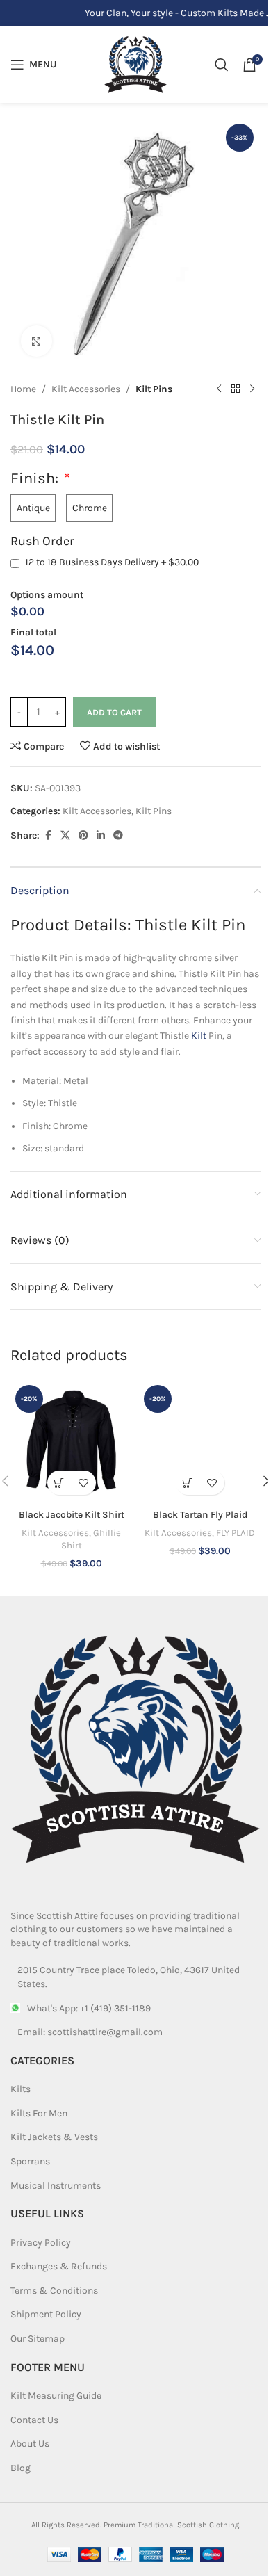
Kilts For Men (39, 2113)
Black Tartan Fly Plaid (200, 1515)
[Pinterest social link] (83, 836)
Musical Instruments (56, 2186)
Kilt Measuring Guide (56, 2396)
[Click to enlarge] (36, 341)
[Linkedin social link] (101, 836)
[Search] (222, 65)
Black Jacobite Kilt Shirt (72, 1515)
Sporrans (30, 2161)
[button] (59, 1483)
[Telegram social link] (118, 836)
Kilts (20, 2089)
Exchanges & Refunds (59, 2266)
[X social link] (65, 836)
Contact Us (34, 2420)
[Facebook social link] (48, 836)
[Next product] (252, 389)
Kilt (199, 1036)
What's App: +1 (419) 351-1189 (89, 2008)
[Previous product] (219, 389)
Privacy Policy (41, 2243)
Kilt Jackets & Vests (54, 2137)
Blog (20, 2468)
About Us (30, 2444)
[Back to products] (236, 389)
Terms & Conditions (54, 2291)
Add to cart (114, 712)
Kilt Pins (154, 389)
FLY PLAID (236, 1533)
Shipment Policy (46, 2314)
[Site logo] (135, 64)
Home (23, 389)
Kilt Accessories (86, 389)
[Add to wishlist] (84, 1483)
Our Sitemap (38, 2339)
